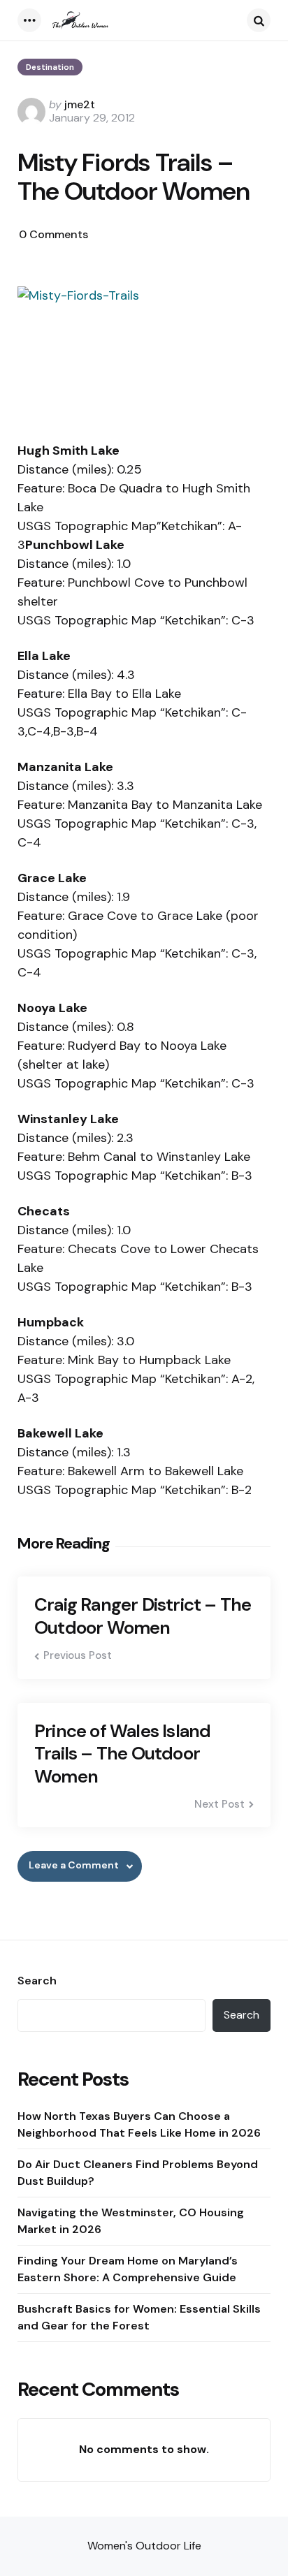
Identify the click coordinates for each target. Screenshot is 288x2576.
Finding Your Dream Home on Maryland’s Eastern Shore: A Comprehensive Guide (128, 2269)
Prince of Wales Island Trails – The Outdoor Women (122, 1754)
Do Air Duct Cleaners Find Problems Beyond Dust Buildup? (138, 2173)
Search (37, 1981)
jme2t (80, 104)
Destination (50, 67)
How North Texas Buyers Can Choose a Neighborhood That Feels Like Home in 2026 (139, 2124)
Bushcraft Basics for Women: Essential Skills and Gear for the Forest (139, 2317)
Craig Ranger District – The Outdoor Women (143, 1616)
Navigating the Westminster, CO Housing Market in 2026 (131, 2221)
